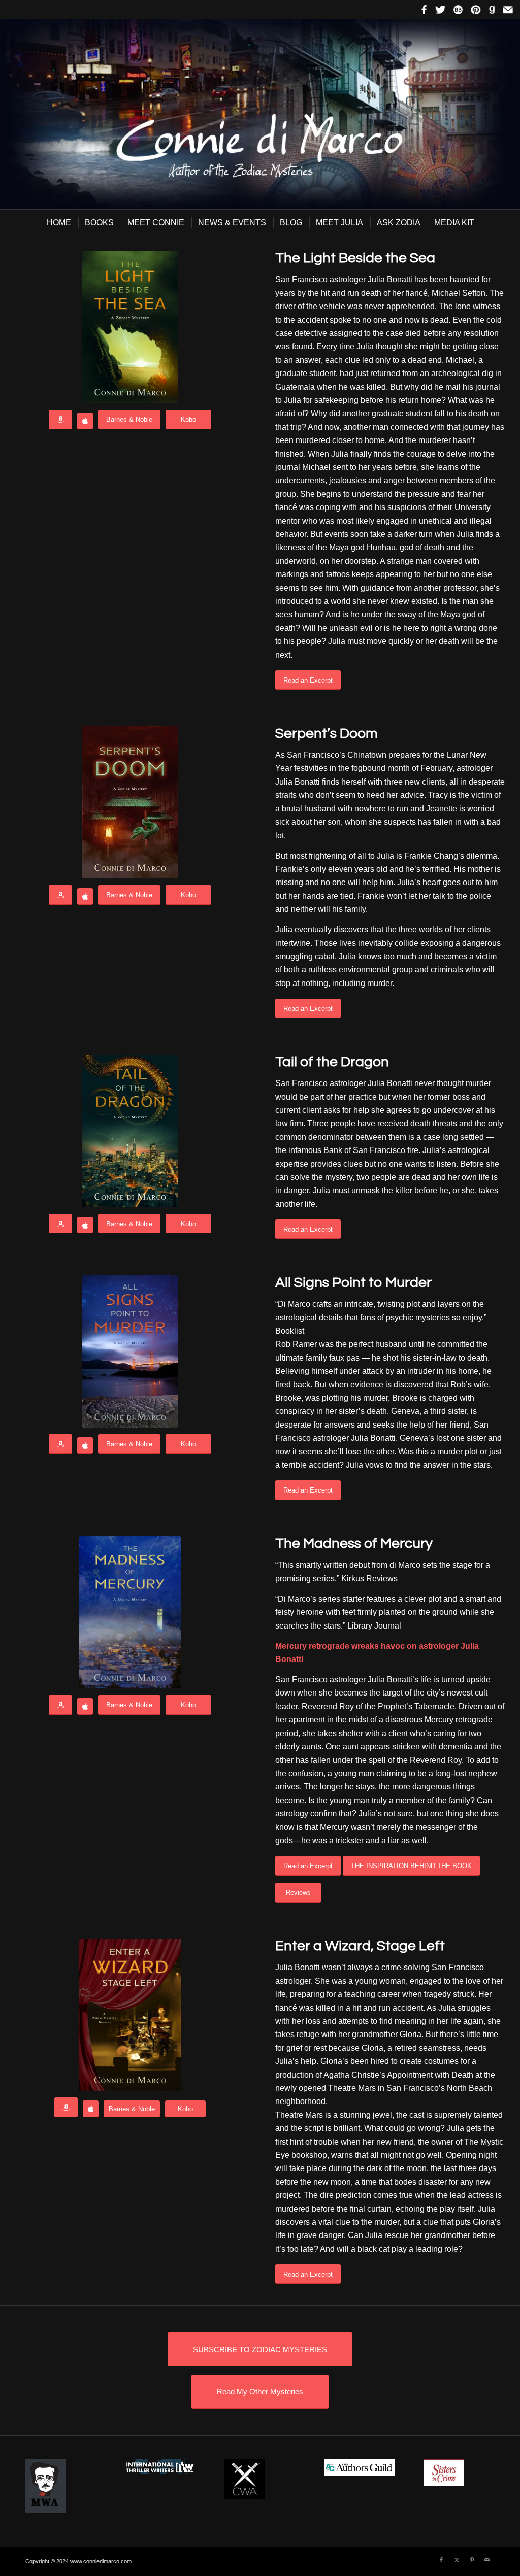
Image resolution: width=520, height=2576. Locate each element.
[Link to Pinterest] (472, 2560)
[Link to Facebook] (441, 2560)
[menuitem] (58, 223)
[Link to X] (457, 2560)
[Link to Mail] (487, 2560)
